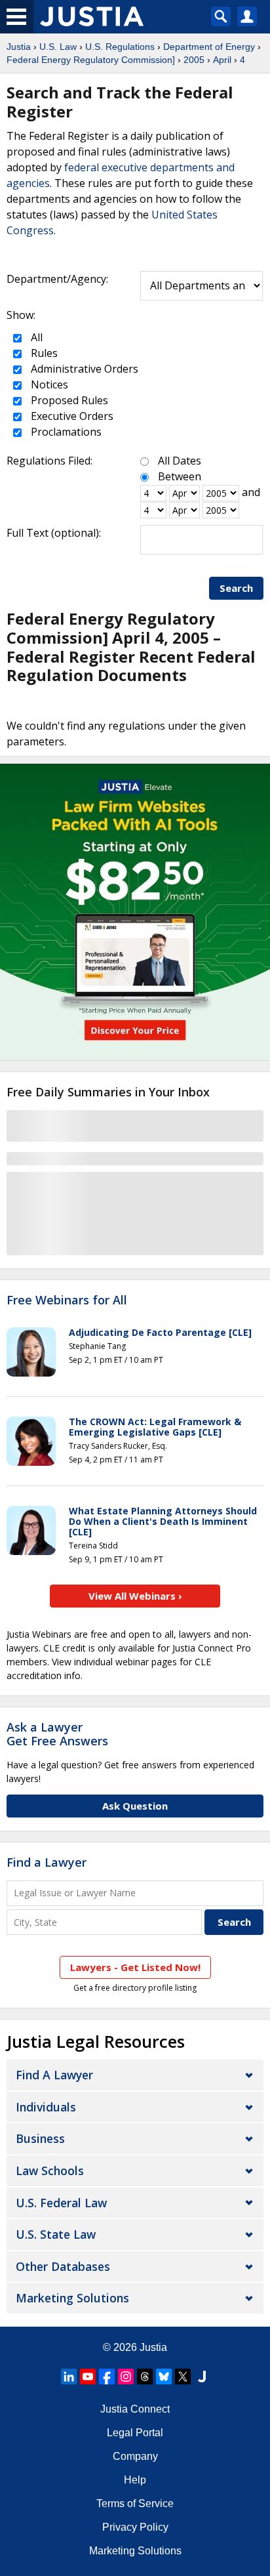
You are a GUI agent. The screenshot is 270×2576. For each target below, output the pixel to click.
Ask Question (135, 1806)
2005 (194, 60)
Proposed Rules (68, 400)
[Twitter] (183, 2377)
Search (236, 588)
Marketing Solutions (72, 2298)
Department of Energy (209, 47)
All (35, 337)
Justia (19, 47)
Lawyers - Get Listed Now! (135, 1967)
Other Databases (63, 2266)
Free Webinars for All (67, 1300)
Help (135, 2480)
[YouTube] (88, 2377)
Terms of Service (135, 2503)
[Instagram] (126, 2377)
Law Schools (50, 2171)
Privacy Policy (135, 2527)
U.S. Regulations (120, 47)
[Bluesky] (164, 2377)
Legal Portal (135, 2433)
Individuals (46, 2107)
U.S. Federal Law (61, 2203)
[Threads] (145, 2377)
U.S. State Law (56, 2234)
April (222, 60)
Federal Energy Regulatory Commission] (91, 60)
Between (180, 476)
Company (135, 2456)
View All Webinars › (135, 1596)
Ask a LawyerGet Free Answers (57, 1734)
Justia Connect (135, 2409)
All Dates (180, 461)
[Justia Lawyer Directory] (202, 2377)
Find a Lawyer (47, 1862)
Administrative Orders (83, 369)
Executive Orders (71, 416)
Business (40, 2138)
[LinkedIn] (69, 2377)
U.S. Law (58, 47)
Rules (43, 353)
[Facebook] (107, 2377)
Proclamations (65, 432)
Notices (48, 384)
